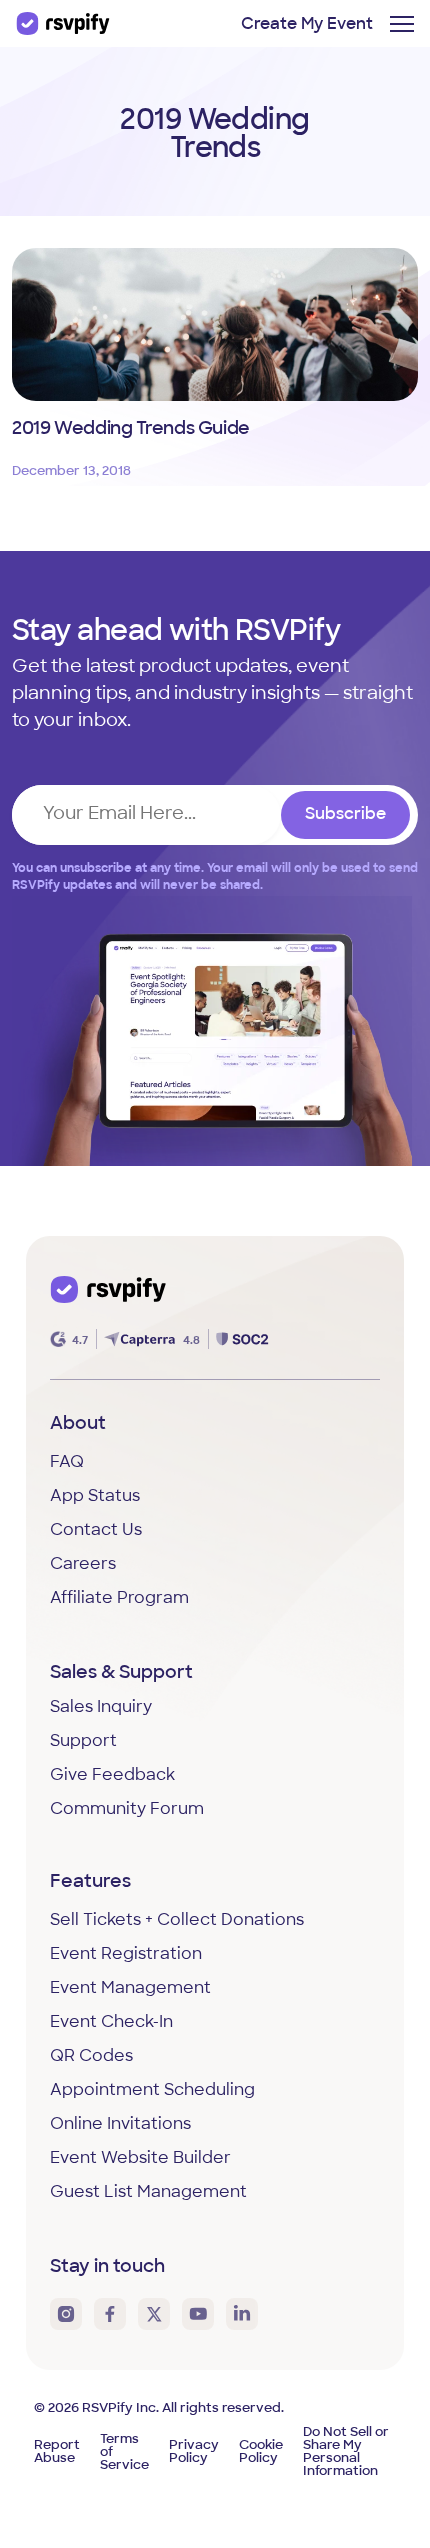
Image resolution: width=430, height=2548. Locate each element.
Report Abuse (57, 2452)
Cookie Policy (261, 2452)
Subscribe (345, 815)
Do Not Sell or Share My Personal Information (346, 2452)
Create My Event (307, 25)
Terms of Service (124, 2452)
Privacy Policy (194, 2452)
